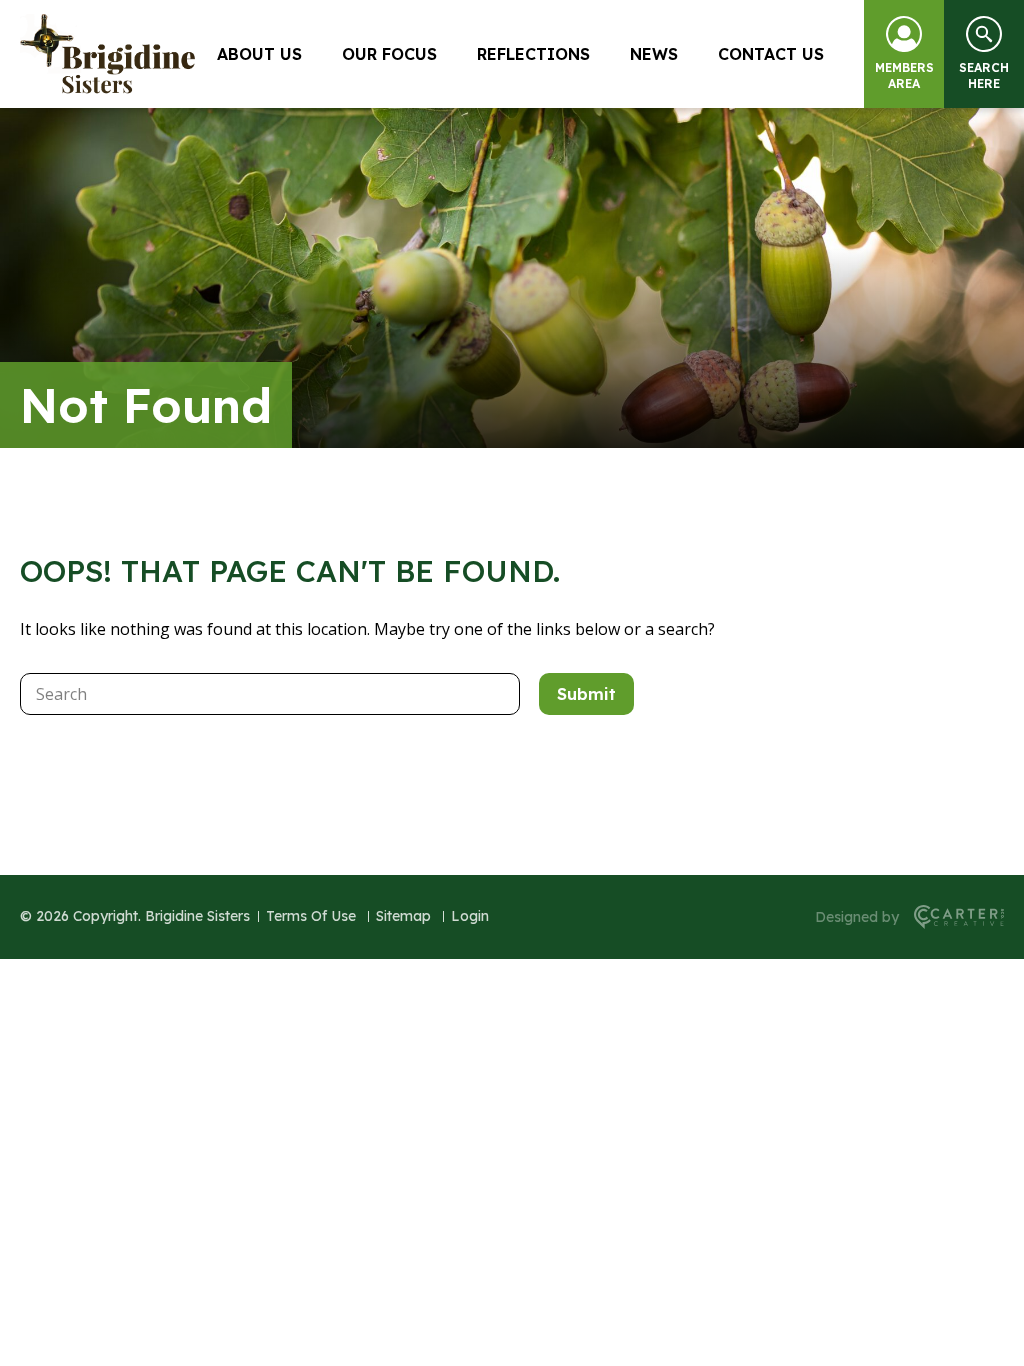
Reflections (533, 54)
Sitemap (403, 916)
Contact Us (771, 54)
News (654, 54)
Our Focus (389, 54)
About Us (259, 54)
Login (470, 916)
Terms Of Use (311, 916)
